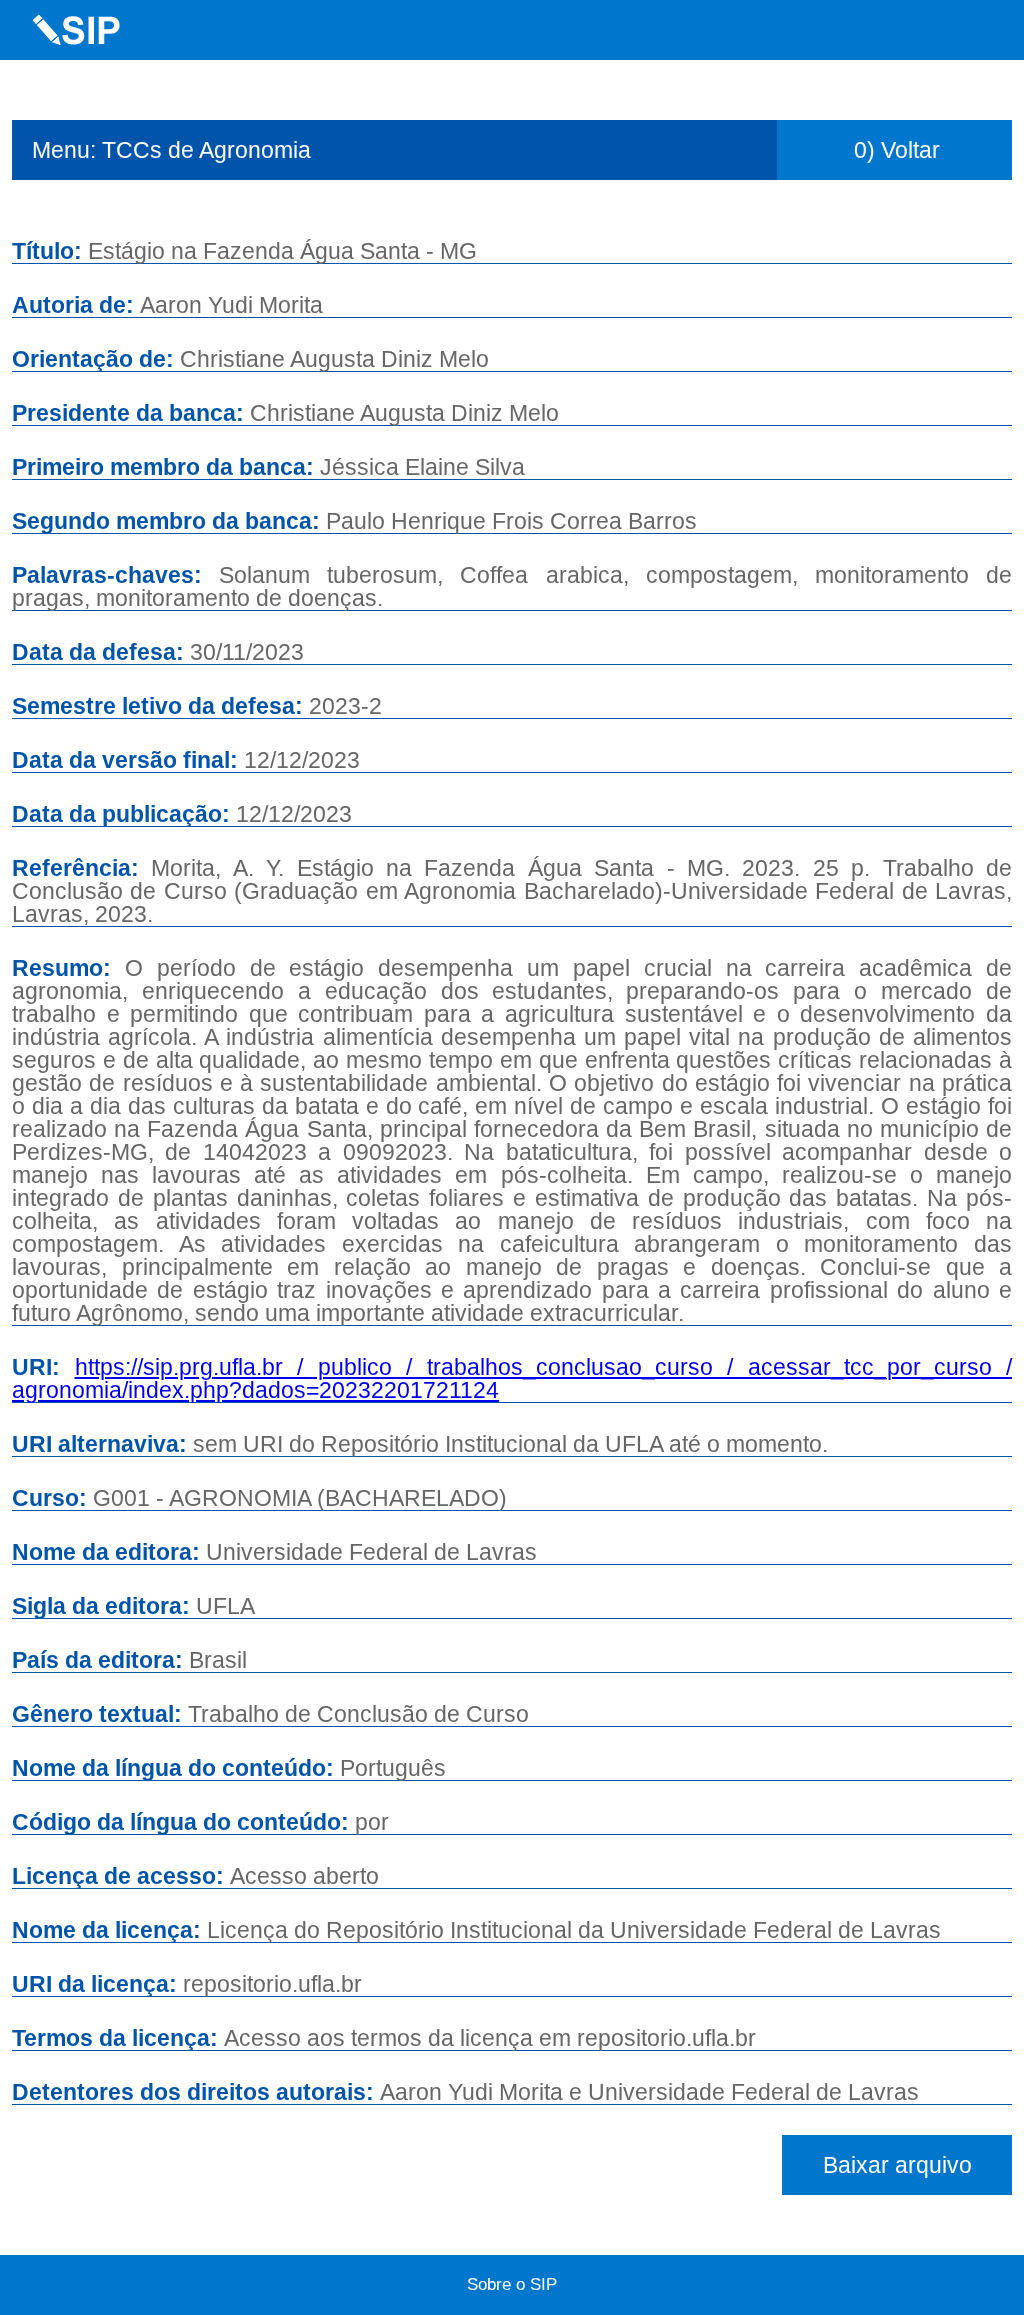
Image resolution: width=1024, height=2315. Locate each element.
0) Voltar (897, 150)
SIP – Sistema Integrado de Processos (77, 30)
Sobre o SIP (512, 2284)
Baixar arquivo (897, 2165)
